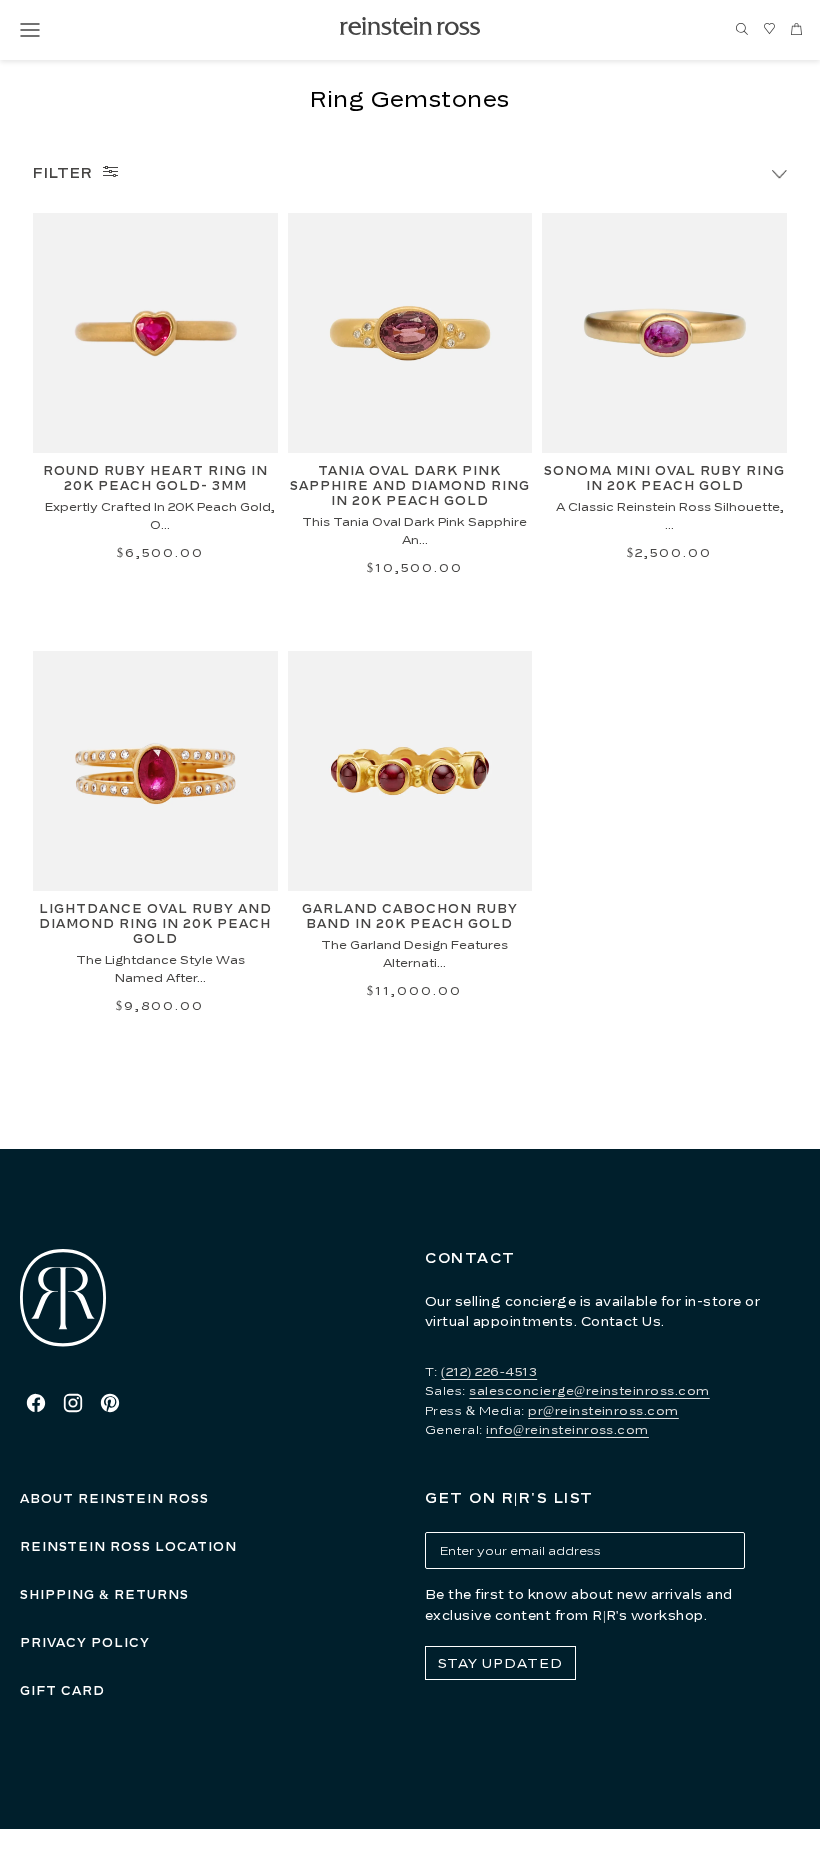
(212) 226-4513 (489, 1371)
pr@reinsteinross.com (603, 1410)
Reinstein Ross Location (128, 1546)
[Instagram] (73, 1403)
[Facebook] (36, 1403)
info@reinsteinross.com (567, 1429)
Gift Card (62, 1690)
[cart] (796, 30)
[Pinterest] (110, 1403)
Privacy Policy (85, 1642)
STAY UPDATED (500, 1663)
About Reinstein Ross (114, 1498)
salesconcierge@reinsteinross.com (589, 1390)
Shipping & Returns (104, 1594)
